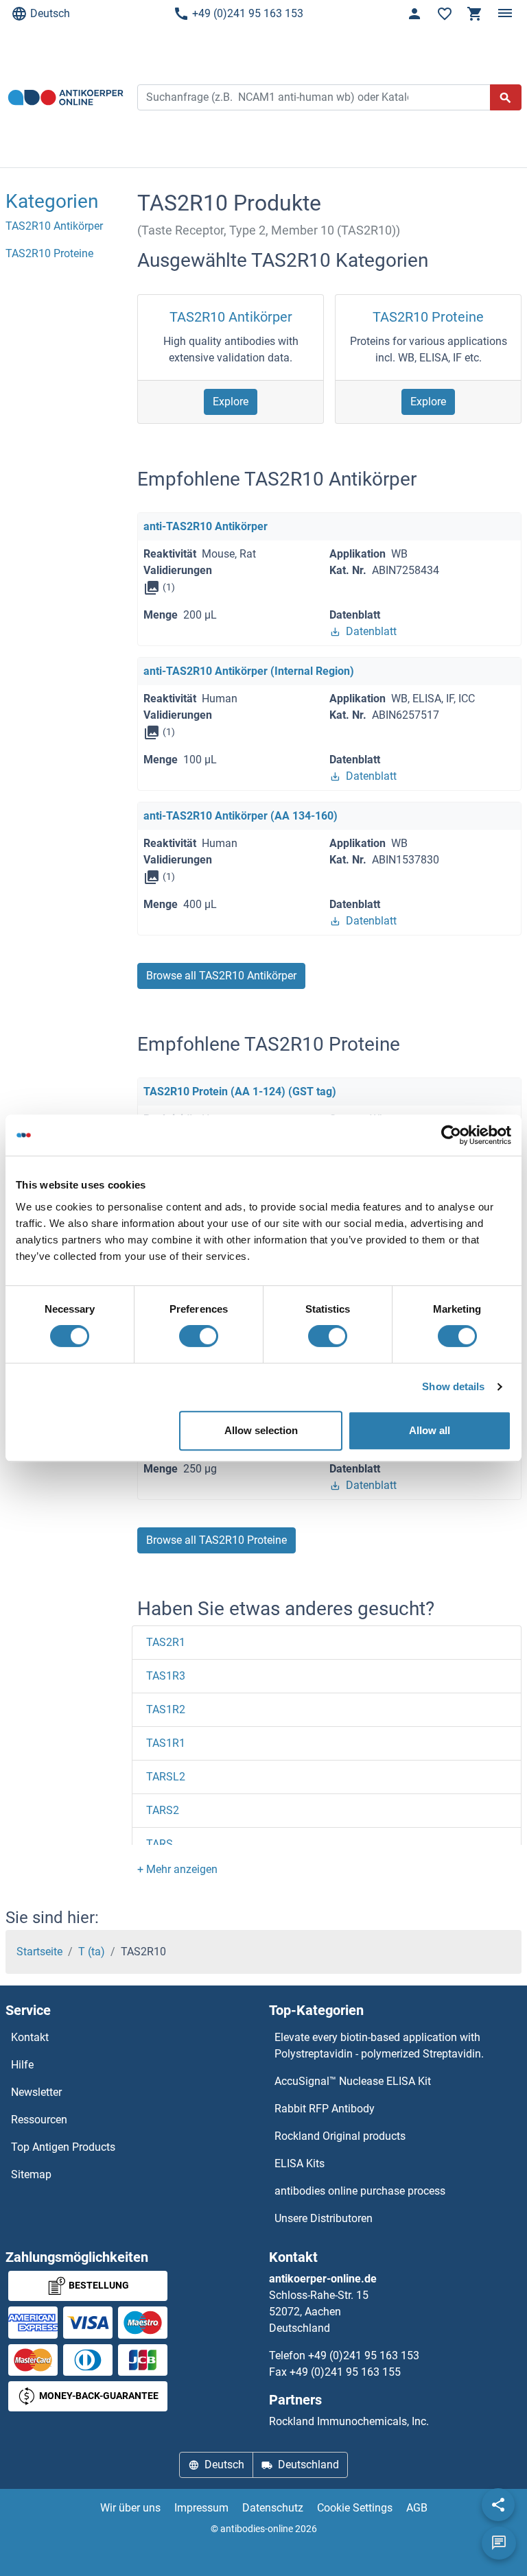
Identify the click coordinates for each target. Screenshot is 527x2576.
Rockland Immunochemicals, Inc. (349, 2421)
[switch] (199, 1336)
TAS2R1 (166, 1642)
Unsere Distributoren (324, 2218)
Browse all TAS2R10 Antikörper (221, 976)
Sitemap (31, 2174)
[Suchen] (506, 97)
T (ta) (92, 1952)
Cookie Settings (355, 2508)
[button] (177, 1869)
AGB (417, 2508)
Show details (453, 1386)
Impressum (201, 2508)
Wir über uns (130, 2508)
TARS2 (163, 1810)
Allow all (430, 1430)
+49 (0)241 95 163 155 (345, 2372)
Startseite (39, 1952)
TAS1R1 (166, 1743)
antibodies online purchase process (360, 2191)
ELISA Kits (300, 2163)
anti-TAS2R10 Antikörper (206, 526)
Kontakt (30, 2037)
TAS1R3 (166, 1676)
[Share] (498, 2505)
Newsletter (36, 2092)
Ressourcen (39, 2120)
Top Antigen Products (63, 2147)
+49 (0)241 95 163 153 (248, 13)
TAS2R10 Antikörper (231, 317)
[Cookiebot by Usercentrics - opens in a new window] (451, 1135)
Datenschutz (273, 2508)
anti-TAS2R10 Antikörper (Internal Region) (249, 671)
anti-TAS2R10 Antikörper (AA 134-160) (241, 816)
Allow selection (261, 1430)
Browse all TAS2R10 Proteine (216, 1540)
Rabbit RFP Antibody (325, 2109)
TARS (160, 1844)
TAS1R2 (166, 1709)
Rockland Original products (340, 2136)
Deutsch (50, 13)
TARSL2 (166, 1777)
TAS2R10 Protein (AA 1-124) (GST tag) (240, 1092)
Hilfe (22, 2065)
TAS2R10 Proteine (428, 317)
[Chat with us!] (499, 2543)
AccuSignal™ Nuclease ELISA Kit (353, 2081)
